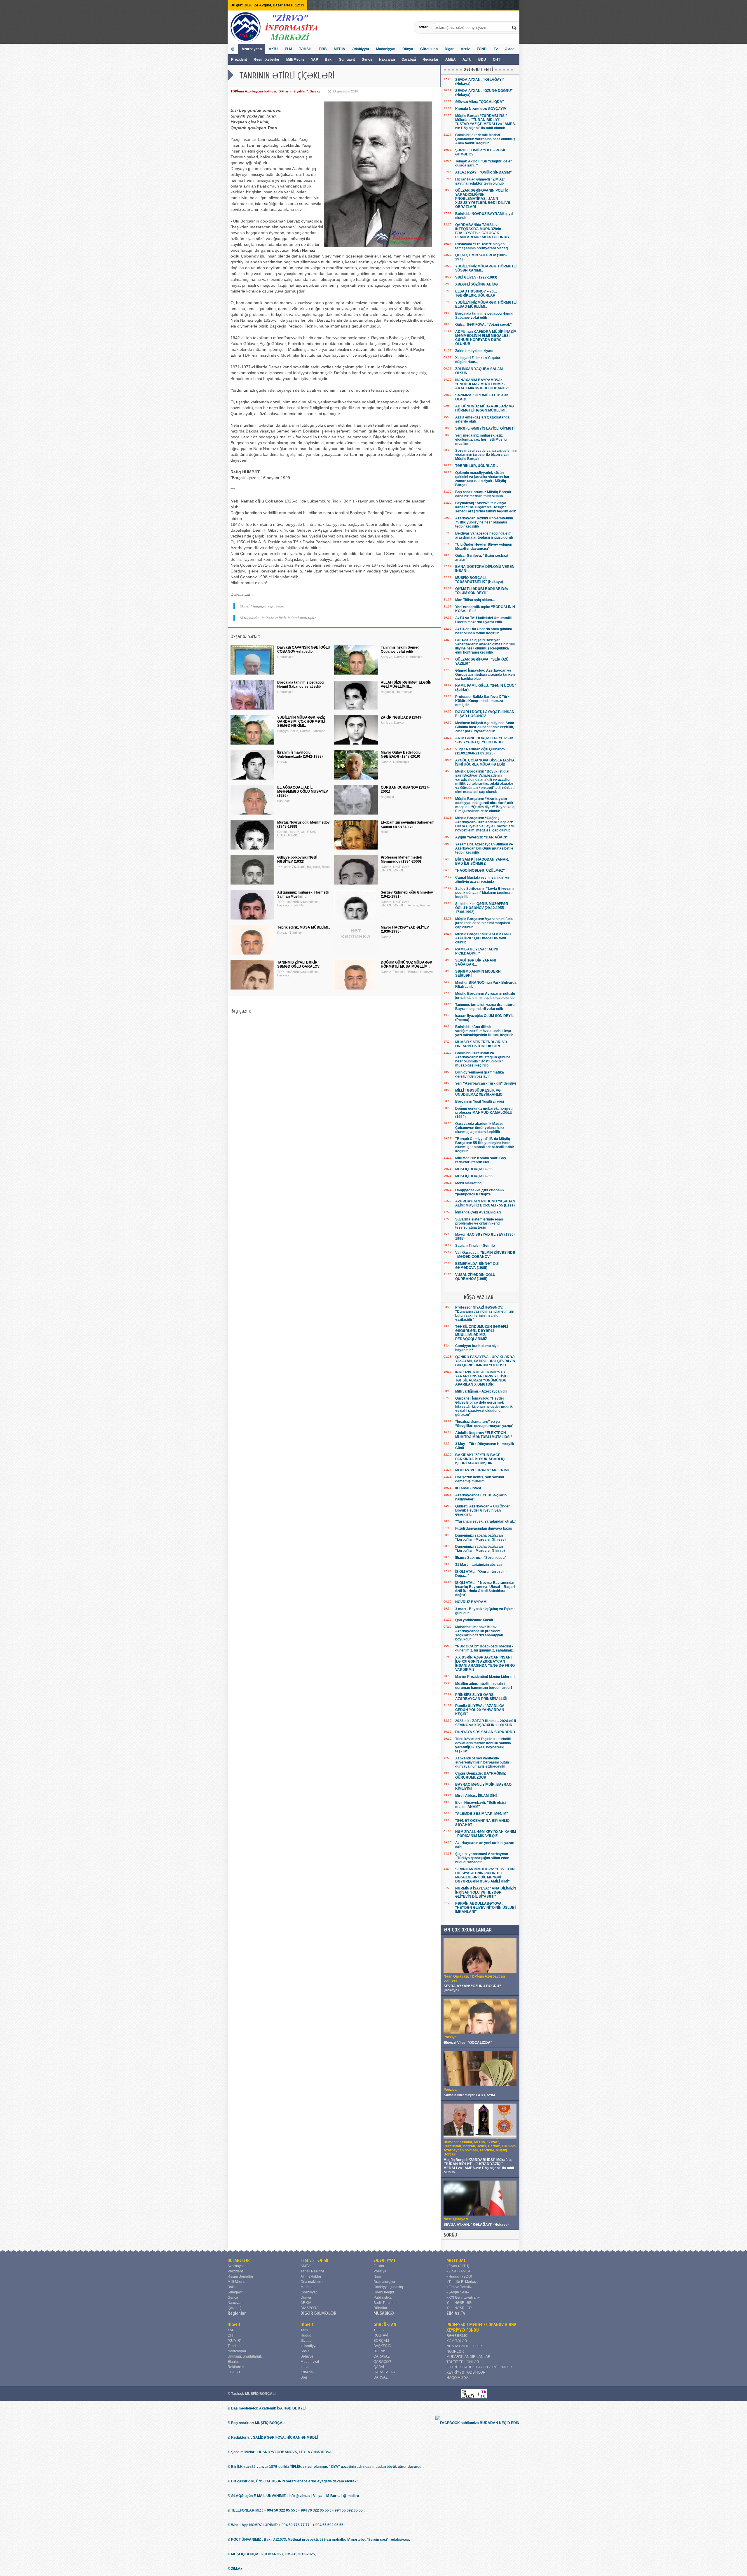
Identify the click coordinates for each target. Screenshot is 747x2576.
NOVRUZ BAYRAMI (471, 1602)
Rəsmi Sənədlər (240, 2276)
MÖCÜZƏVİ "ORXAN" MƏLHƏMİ (482, 1470)
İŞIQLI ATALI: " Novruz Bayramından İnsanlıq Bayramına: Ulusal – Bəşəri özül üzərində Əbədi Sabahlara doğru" (485, 1589)
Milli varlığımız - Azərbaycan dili (481, 1391)
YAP (315, 59)
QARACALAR (384, 2372)
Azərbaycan (252, 49)
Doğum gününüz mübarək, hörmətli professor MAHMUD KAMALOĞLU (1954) (484, 1113)
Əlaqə (510, 49)
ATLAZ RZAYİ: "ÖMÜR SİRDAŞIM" (484, 172)
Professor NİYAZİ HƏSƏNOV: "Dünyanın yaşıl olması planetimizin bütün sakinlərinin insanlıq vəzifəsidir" (485, 1314)
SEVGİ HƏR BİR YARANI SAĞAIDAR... (475, 962)
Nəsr (377, 2276)
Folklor (379, 2266)
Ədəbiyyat (361, 49)
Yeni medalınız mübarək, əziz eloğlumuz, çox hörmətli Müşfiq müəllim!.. (481, 439)
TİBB (323, 49)
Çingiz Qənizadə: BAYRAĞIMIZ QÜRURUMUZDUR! (480, 1775)
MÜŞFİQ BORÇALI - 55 (474, 1169)
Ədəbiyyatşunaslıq (388, 2287)
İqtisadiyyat (309, 2346)
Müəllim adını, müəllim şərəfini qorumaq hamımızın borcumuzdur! (484, 1686)
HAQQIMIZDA (457, 2378)
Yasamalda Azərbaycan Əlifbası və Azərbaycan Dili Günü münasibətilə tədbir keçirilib (484, 848)
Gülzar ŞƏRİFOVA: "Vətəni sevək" (484, 325)
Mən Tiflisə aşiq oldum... (475, 600)
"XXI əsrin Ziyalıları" (293, 91)
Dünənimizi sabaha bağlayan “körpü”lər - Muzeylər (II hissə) (480, 1537)
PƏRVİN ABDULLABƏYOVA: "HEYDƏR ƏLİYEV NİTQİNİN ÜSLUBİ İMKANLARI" (485, 1908)
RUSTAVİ (381, 2335)
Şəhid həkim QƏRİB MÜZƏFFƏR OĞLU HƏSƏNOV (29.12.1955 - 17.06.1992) (482, 908)
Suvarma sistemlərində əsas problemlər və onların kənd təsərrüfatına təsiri (479, 1223)
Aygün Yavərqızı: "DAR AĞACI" (481, 837)
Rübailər (380, 2308)
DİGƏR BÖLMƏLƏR (318, 2313)
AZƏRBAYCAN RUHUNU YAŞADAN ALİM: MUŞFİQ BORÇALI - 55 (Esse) (485, 1203)
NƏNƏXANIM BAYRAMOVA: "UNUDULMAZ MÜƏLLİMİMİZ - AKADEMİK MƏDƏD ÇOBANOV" (482, 384)
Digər (449, 49)
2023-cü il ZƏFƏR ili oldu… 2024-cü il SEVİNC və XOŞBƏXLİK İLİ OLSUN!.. (486, 1723)
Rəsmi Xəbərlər (267, 59)
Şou (304, 2377)
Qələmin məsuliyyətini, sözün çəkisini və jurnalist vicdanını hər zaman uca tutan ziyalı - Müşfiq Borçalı (482, 479)
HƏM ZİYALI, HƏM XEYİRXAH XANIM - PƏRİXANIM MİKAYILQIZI (486, 1834)
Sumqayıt (347, 59)
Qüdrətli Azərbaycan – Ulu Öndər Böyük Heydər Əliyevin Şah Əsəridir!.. (482, 1510)
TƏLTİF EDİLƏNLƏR (463, 2362)
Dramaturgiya (384, 2282)
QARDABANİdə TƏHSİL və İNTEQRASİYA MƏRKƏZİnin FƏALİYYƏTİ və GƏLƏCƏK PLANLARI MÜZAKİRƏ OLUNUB (482, 231)
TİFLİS (379, 2330)
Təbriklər (235, 2346)
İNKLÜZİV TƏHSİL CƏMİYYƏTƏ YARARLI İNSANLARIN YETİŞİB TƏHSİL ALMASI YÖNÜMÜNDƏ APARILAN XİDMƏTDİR (481, 1378)
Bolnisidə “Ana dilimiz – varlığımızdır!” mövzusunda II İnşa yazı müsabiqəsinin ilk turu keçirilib (484, 1031)
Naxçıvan (387, 59)
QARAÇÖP (382, 2362)
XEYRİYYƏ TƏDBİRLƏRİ (466, 2372)
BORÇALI (381, 2341)
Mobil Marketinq (468, 1183)
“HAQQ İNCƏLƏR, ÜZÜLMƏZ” (480, 871)
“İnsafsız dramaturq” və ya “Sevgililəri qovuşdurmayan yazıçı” (484, 1424)
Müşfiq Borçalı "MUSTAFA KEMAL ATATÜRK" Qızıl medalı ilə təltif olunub (484, 938)
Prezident (239, 59)
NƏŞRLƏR (455, 2351)
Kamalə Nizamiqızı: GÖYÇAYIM (481, 109)
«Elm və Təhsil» (459, 2287)
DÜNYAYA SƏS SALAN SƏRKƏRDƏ (485, 1732)
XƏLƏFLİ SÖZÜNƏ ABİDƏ (477, 284)
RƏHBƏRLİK (457, 2336)
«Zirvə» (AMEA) (459, 2271)
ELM (288, 49)
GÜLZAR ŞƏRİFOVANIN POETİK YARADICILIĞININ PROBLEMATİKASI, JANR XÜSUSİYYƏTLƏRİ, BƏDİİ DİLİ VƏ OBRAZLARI (483, 199)
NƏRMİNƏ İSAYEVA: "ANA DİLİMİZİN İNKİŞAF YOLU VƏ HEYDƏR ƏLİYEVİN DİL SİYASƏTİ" (486, 1892)
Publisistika (383, 2297)
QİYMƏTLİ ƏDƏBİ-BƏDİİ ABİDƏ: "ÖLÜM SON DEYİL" (482, 591)
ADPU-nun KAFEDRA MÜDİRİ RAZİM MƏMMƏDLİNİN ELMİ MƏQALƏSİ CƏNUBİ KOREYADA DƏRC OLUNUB (486, 338)
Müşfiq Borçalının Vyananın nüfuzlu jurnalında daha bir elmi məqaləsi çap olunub (484, 923)
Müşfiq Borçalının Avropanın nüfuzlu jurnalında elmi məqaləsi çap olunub (485, 996)
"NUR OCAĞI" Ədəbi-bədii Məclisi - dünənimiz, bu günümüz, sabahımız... (485, 1648)
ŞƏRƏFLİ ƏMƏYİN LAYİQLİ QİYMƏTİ (485, 428)
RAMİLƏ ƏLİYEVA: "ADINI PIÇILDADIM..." (477, 951)
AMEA (451, 59)
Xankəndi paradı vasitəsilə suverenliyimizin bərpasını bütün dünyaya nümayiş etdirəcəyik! (482, 1762)
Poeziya (380, 2271)
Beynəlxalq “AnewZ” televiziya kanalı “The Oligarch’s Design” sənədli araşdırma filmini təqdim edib (486, 507)
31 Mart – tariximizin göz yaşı (479, 1565)
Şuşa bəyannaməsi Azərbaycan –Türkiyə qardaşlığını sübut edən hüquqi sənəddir (482, 1858)
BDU (483, 59)
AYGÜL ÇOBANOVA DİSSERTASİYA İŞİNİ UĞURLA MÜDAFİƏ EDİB (485, 762)
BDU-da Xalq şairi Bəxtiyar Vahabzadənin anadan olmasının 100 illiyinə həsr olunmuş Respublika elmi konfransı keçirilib (485, 646)
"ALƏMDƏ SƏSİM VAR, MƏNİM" (482, 1814)
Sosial (306, 2351)
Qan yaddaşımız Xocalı (474, 1620)
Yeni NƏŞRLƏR (459, 2303)
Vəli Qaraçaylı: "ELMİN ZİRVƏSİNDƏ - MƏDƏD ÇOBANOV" (485, 1255)
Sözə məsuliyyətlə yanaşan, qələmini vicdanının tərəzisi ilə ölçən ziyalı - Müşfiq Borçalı (486, 455)
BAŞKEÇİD (382, 2346)
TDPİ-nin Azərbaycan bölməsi (253, 91)
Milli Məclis (295, 59)
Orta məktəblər (312, 2282)
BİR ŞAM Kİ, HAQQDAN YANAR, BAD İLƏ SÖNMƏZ (482, 861)
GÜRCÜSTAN (385, 2325)
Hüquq (306, 2335)
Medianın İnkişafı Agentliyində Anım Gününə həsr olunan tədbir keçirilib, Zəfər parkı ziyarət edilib (485, 727)
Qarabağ (409, 59)
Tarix (304, 2330)
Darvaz (315, 91)
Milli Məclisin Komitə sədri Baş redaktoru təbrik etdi (481, 1160)
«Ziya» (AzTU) (458, 2266)
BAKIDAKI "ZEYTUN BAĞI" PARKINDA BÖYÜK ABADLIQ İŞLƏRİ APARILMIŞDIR (480, 1459)
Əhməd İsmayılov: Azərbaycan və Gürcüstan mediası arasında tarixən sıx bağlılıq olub (485, 675)
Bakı (329, 59)
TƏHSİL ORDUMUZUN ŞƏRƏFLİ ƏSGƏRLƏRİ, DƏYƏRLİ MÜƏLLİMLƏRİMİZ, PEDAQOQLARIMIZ (482, 1333)
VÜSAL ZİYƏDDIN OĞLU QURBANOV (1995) (475, 1277)
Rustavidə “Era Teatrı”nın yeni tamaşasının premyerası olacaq (481, 246)
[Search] (515, 27)
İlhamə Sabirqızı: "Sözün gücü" (481, 1558)
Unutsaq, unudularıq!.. (245, 2356)
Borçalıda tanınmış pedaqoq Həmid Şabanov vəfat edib (484, 316)
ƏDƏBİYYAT (385, 2260)
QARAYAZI (382, 2356)
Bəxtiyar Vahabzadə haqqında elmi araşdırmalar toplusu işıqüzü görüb (484, 535)
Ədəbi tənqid (384, 2292)
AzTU (467, 59)
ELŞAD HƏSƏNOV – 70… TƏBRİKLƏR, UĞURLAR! (476, 293)
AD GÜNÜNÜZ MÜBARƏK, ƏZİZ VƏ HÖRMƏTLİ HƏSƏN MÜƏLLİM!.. (485, 408)
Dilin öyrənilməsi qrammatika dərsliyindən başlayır (480, 1074)
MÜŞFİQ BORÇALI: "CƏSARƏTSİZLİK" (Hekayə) (479, 580)
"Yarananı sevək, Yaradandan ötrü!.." (486, 1521)
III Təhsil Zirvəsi (468, 1488)
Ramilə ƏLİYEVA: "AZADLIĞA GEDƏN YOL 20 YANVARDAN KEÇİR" (480, 1710)
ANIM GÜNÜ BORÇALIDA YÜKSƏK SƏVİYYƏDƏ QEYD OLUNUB (485, 740)
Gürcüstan (429, 49)
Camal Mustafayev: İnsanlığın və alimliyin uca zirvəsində (482, 880)
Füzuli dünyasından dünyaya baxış (484, 1528)
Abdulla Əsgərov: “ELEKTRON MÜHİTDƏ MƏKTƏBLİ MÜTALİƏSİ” (484, 1435)
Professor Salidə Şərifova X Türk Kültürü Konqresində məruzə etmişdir (482, 701)
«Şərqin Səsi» (458, 2292)
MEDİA (340, 49)
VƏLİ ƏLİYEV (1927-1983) (476, 277)
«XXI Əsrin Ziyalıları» (463, 2297)
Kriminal (307, 2372)
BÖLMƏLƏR (239, 2260)
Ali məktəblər (311, 2276)
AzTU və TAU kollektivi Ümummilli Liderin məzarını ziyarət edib (483, 620)
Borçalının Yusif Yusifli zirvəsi (480, 1102)
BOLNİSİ (380, 2351)
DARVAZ (381, 2377)
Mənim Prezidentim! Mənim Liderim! (485, 1677)
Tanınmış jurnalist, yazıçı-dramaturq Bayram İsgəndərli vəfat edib (485, 1007)
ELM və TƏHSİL (315, 2260)
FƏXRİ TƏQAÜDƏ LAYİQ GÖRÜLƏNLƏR (479, 2367)
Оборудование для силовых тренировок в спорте (480, 1192)
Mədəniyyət (386, 49)
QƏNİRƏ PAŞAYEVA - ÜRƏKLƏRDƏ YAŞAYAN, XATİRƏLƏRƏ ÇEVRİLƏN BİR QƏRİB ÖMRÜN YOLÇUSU (485, 1361)
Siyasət (306, 2341)
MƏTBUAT (456, 2260)
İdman (306, 2367)
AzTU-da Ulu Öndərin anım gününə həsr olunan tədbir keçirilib (484, 631)
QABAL (379, 2367)
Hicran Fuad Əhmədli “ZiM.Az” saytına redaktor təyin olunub (480, 181)
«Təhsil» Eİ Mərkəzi (462, 2282)
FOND (482, 49)
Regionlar (431, 59)
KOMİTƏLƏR (457, 2341)
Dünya (408, 49)
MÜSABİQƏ (384, 2313)
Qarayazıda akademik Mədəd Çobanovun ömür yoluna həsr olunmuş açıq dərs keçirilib (480, 1128)
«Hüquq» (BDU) (459, 2276)
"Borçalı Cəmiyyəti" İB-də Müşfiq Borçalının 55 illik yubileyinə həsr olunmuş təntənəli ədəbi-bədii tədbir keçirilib (485, 1145)
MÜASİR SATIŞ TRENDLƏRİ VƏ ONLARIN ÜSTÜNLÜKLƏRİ (481, 1044)
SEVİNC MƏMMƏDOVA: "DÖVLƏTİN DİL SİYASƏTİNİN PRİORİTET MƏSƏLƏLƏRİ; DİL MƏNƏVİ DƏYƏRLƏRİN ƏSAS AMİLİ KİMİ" (485, 1875)
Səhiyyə (307, 2356)
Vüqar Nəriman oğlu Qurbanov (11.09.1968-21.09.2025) (480, 751)
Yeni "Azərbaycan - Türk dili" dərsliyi (486, 1083)
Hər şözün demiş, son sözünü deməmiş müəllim (480, 1479)
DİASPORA (310, 2308)
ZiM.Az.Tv (456, 2313)
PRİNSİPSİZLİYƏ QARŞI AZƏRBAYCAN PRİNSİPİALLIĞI (481, 1697)
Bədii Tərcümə (385, 2303)
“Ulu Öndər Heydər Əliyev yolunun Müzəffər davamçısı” (484, 547)
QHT (496, 59)
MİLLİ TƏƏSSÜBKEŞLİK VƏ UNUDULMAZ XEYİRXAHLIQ (479, 1092)
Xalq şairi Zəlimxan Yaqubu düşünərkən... (478, 360)
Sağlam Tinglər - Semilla (475, 1246)
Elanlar (233, 2362)
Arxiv (465, 49)
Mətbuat (307, 2287)
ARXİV (306, 2303)
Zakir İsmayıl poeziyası (474, 351)
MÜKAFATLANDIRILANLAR (468, 2357)
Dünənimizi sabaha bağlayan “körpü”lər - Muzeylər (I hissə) (480, 1549)
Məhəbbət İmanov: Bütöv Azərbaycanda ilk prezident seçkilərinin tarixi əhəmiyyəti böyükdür (479, 1633)
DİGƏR (234, 2325)
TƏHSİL (305, 49)
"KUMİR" (234, 2341)
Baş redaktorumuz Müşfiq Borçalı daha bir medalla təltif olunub (483, 494)
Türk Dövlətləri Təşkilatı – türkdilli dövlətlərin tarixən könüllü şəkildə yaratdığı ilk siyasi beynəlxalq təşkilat (483, 1745)
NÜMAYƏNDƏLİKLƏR (464, 2346)
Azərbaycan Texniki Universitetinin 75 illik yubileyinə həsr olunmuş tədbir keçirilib (484, 522)
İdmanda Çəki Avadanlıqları (478, 1212)
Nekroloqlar (237, 2351)
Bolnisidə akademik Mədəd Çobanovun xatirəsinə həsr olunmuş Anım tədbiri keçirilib (485, 139)
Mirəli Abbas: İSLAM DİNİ (476, 1796)
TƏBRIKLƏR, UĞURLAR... (477, 466)
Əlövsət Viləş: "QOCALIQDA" (480, 102)
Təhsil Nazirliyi (312, 2271)
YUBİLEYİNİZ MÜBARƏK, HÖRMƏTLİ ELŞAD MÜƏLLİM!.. (486, 304)
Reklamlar (236, 2367)
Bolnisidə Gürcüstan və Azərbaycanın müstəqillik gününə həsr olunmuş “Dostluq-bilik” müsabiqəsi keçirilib (483, 1059)
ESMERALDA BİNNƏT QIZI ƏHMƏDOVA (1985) (477, 1266)
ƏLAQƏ (234, 2372)
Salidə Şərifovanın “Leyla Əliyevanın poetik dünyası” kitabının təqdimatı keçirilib (485, 893)
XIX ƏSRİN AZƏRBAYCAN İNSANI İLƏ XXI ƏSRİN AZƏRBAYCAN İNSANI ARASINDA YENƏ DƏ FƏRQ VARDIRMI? (485, 1663)
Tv (496, 49)
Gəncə (367, 59)
